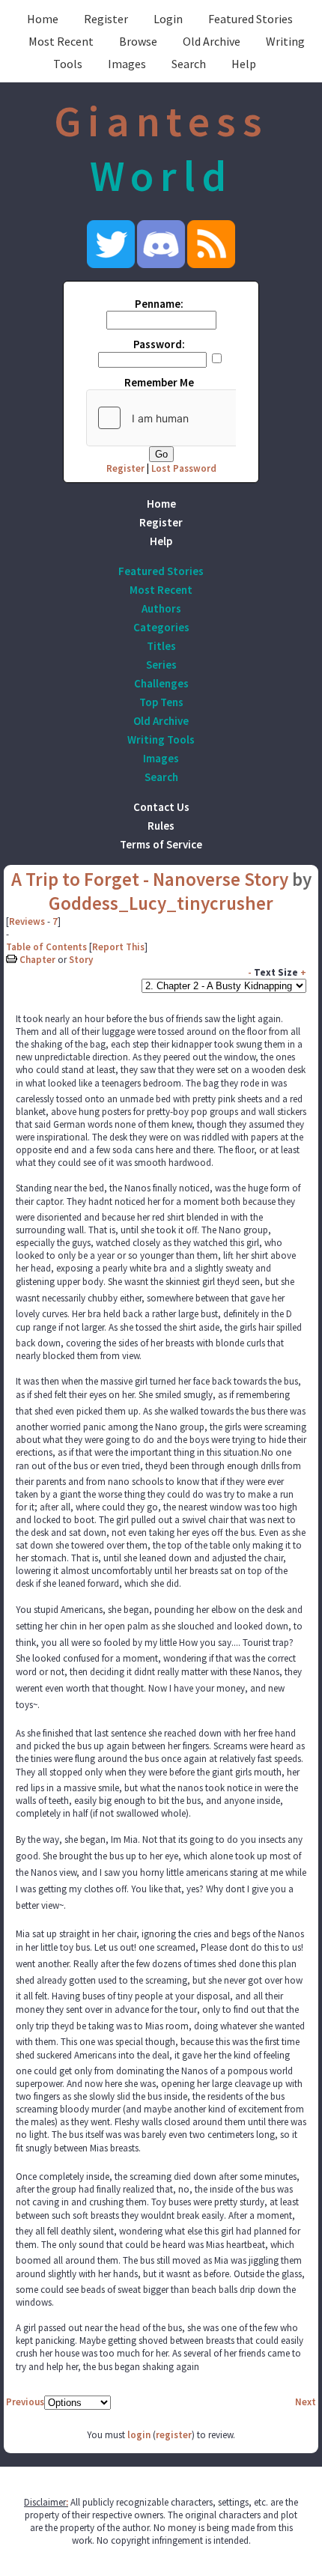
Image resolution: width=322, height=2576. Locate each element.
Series (161, 665)
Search (189, 64)
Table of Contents (46, 947)
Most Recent (61, 41)
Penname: (159, 304)
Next (306, 2402)
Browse (138, 41)
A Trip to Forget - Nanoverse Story (150, 879)
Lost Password (184, 468)
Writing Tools (161, 739)
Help (244, 64)
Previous (25, 2402)
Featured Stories (250, 19)
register (174, 2435)
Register (106, 19)
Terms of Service (161, 844)
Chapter (37, 960)
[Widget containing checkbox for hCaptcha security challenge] (199, 418)
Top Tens (161, 702)
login (139, 2435)
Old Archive (212, 41)
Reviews (27, 921)
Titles (161, 646)
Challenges (161, 683)
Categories (161, 627)
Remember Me (159, 382)
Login (168, 19)
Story (81, 960)
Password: (159, 344)
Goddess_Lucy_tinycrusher (161, 903)
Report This (118, 947)
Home (43, 19)
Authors (161, 608)
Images (127, 64)
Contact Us (161, 807)
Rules (161, 826)
